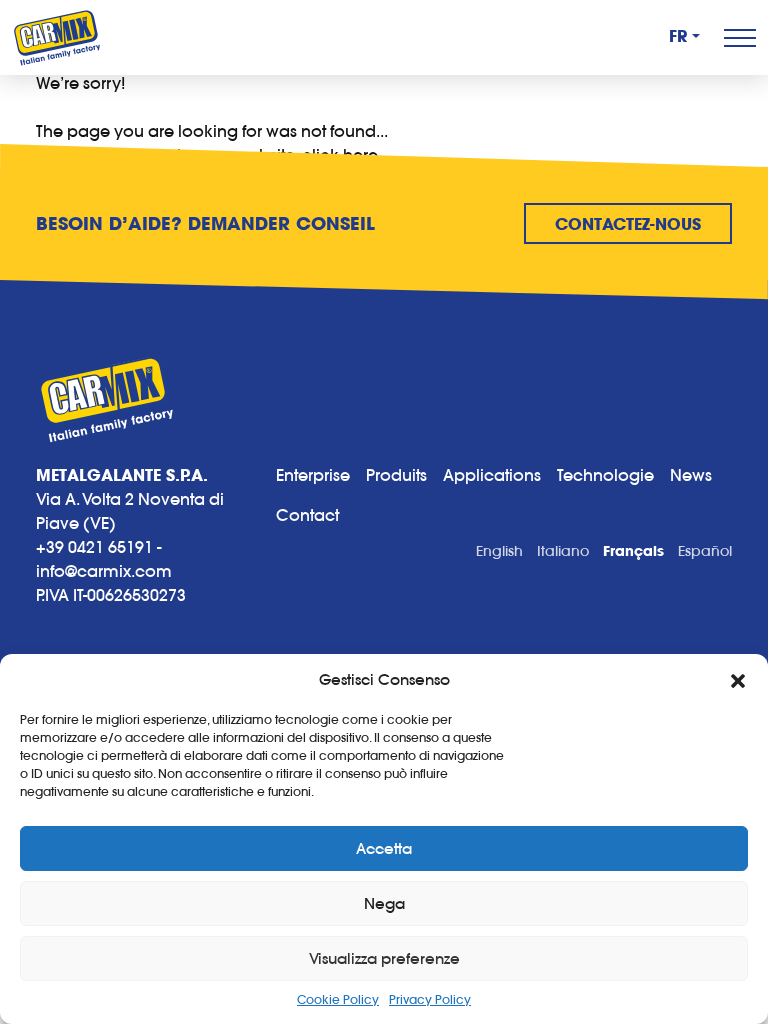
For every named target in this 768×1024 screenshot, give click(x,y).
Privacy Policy (430, 999)
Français (633, 551)
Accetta (384, 848)
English (499, 551)
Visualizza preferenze (384, 958)
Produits (396, 475)
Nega (384, 903)
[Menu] (740, 38)
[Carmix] (57, 37)
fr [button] (678, 37)
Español (705, 551)
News (691, 475)
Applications (492, 475)
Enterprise (313, 475)
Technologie (605, 475)
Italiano (563, 551)
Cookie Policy (338, 999)
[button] (738, 680)
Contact (307, 515)
